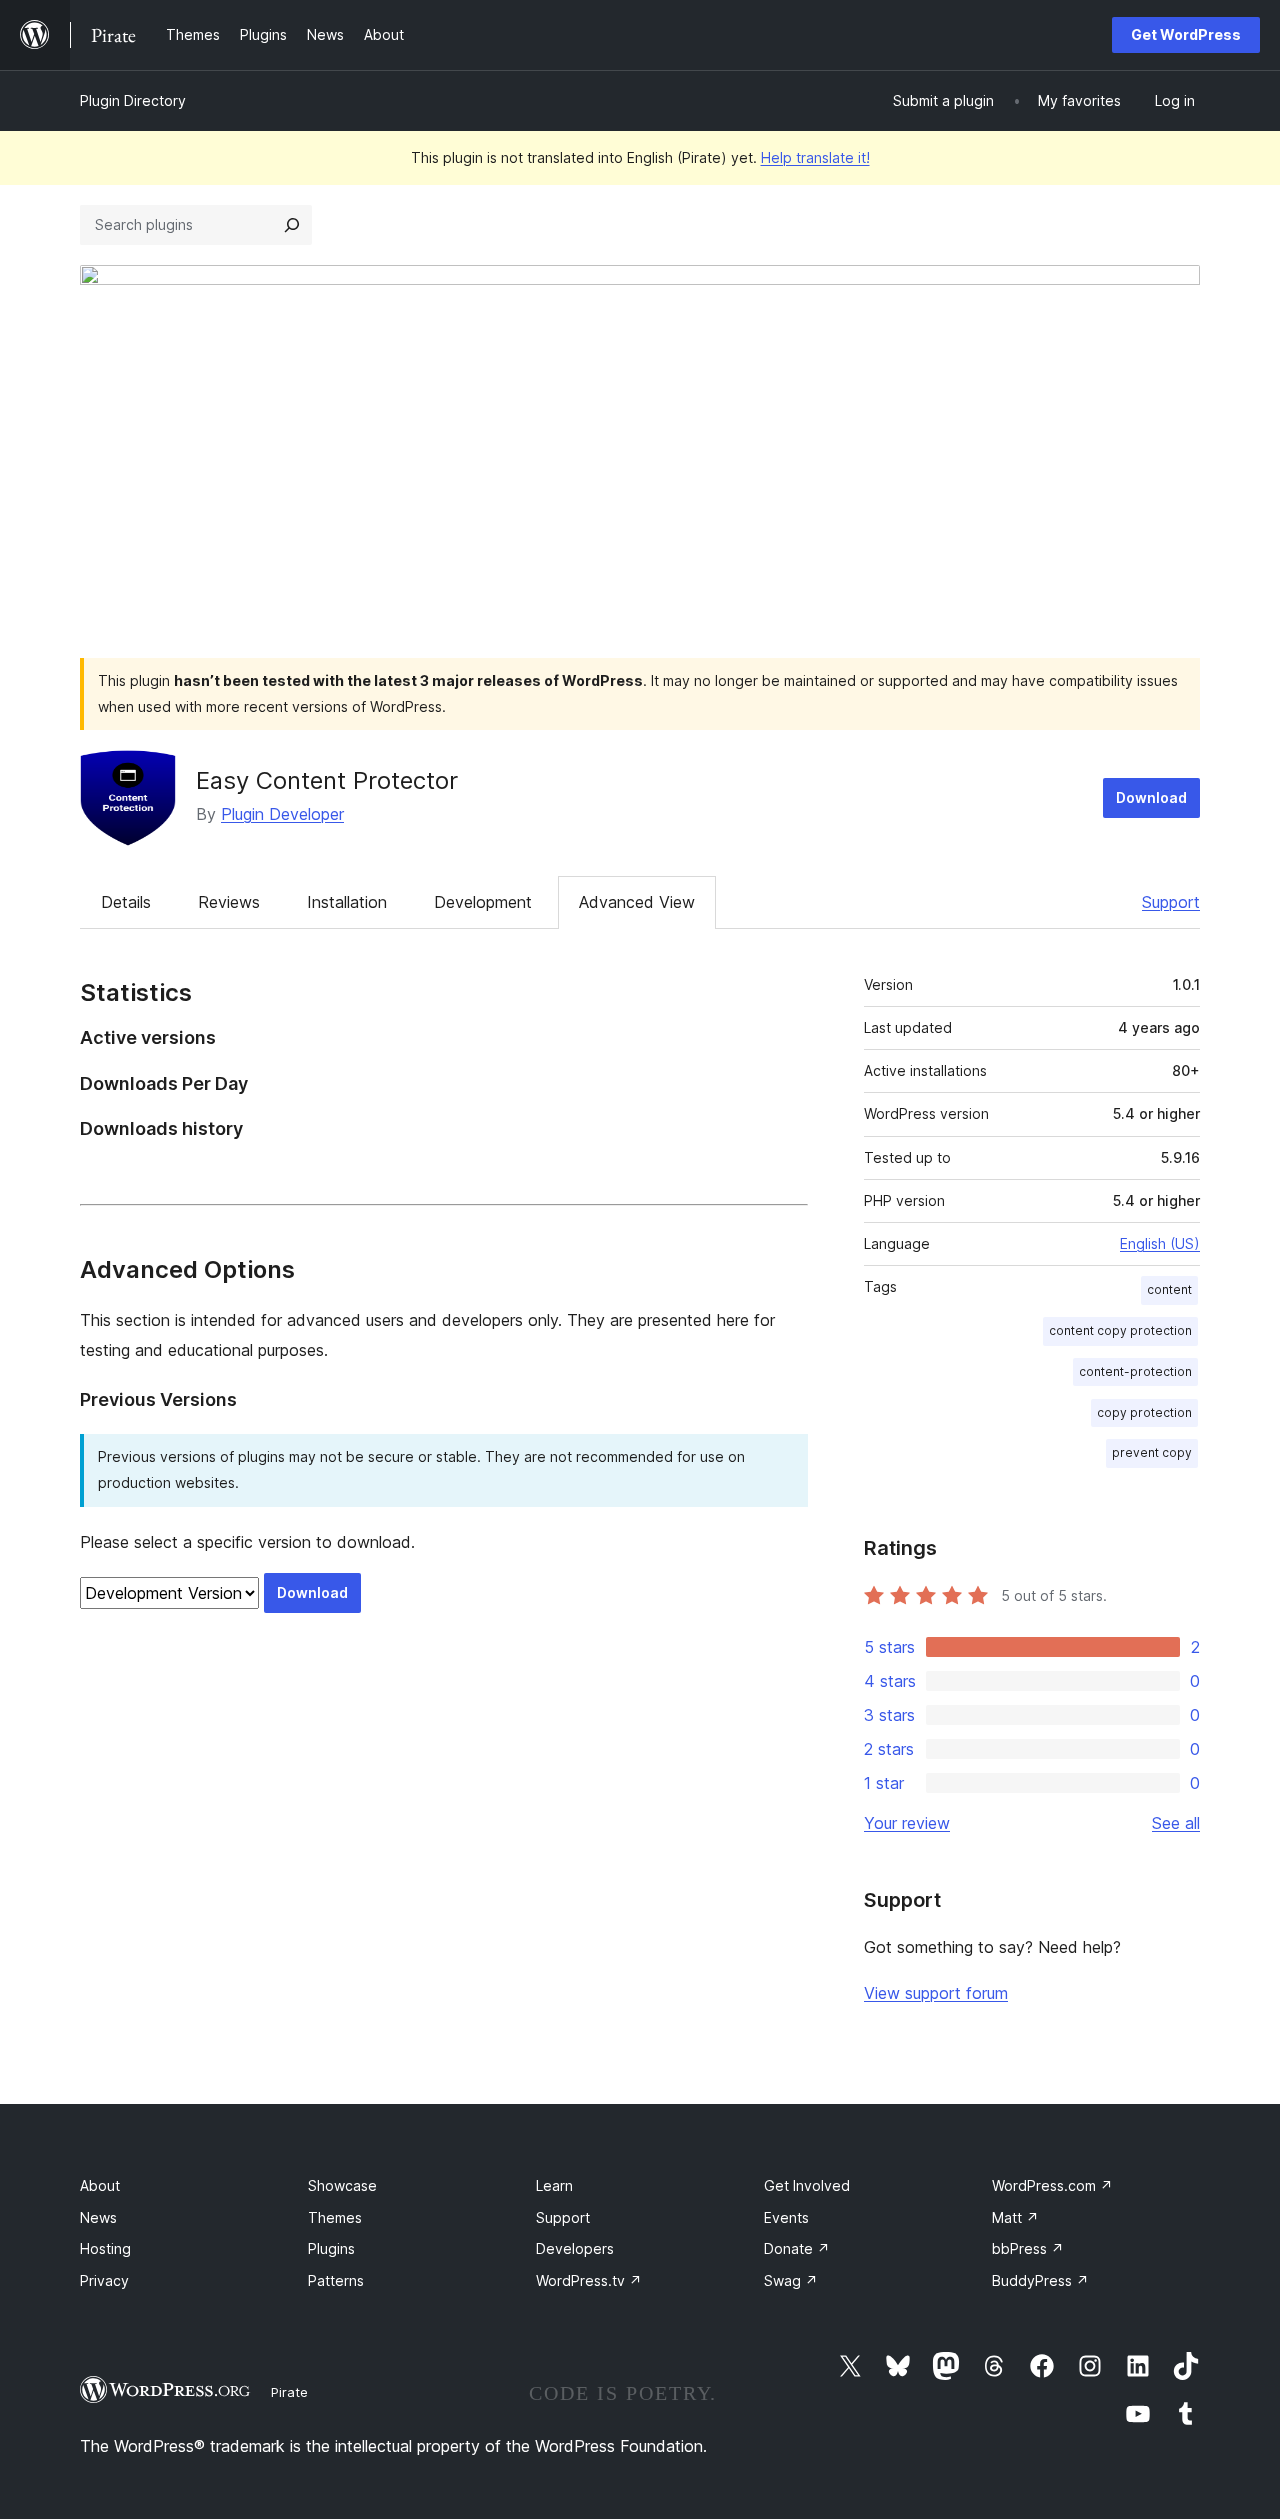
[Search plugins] (292, 225)
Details (126, 902)
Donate (797, 2248)
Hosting (105, 2248)
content (1169, 1289)
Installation (347, 902)
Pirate (289, 2392)
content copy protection (1120, 1330)
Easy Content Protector (327, 780)
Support (1171, 902)
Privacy (104, 2280)
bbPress (1028, 2248)
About (100, 2185)
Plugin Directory (133, 100)
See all (1176, 1823)
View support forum (936, 1993)
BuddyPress (1040, 2280)
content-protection (1135, 1371)
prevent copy (1152, 1452)
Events (786, 2217)
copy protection (1144, 1412)
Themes (335, 2217)
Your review (907, 1823)
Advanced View (637, 902)
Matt (1015, 2217)
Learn (554, 2185)
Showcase (342, 2185)
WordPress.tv (589, 2280)
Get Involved (807, 2185)
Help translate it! (815, 157)
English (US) (1160, 1243)
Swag (791, 2280)
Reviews (229, 902)
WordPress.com (1052, 2185)
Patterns (336, 2280)
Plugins (331, 2248)
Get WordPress (1186, 34)
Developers (575, 2248)
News (98, 2217)
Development (483, 902)
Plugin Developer (282, 814)
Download (1151, 797)
